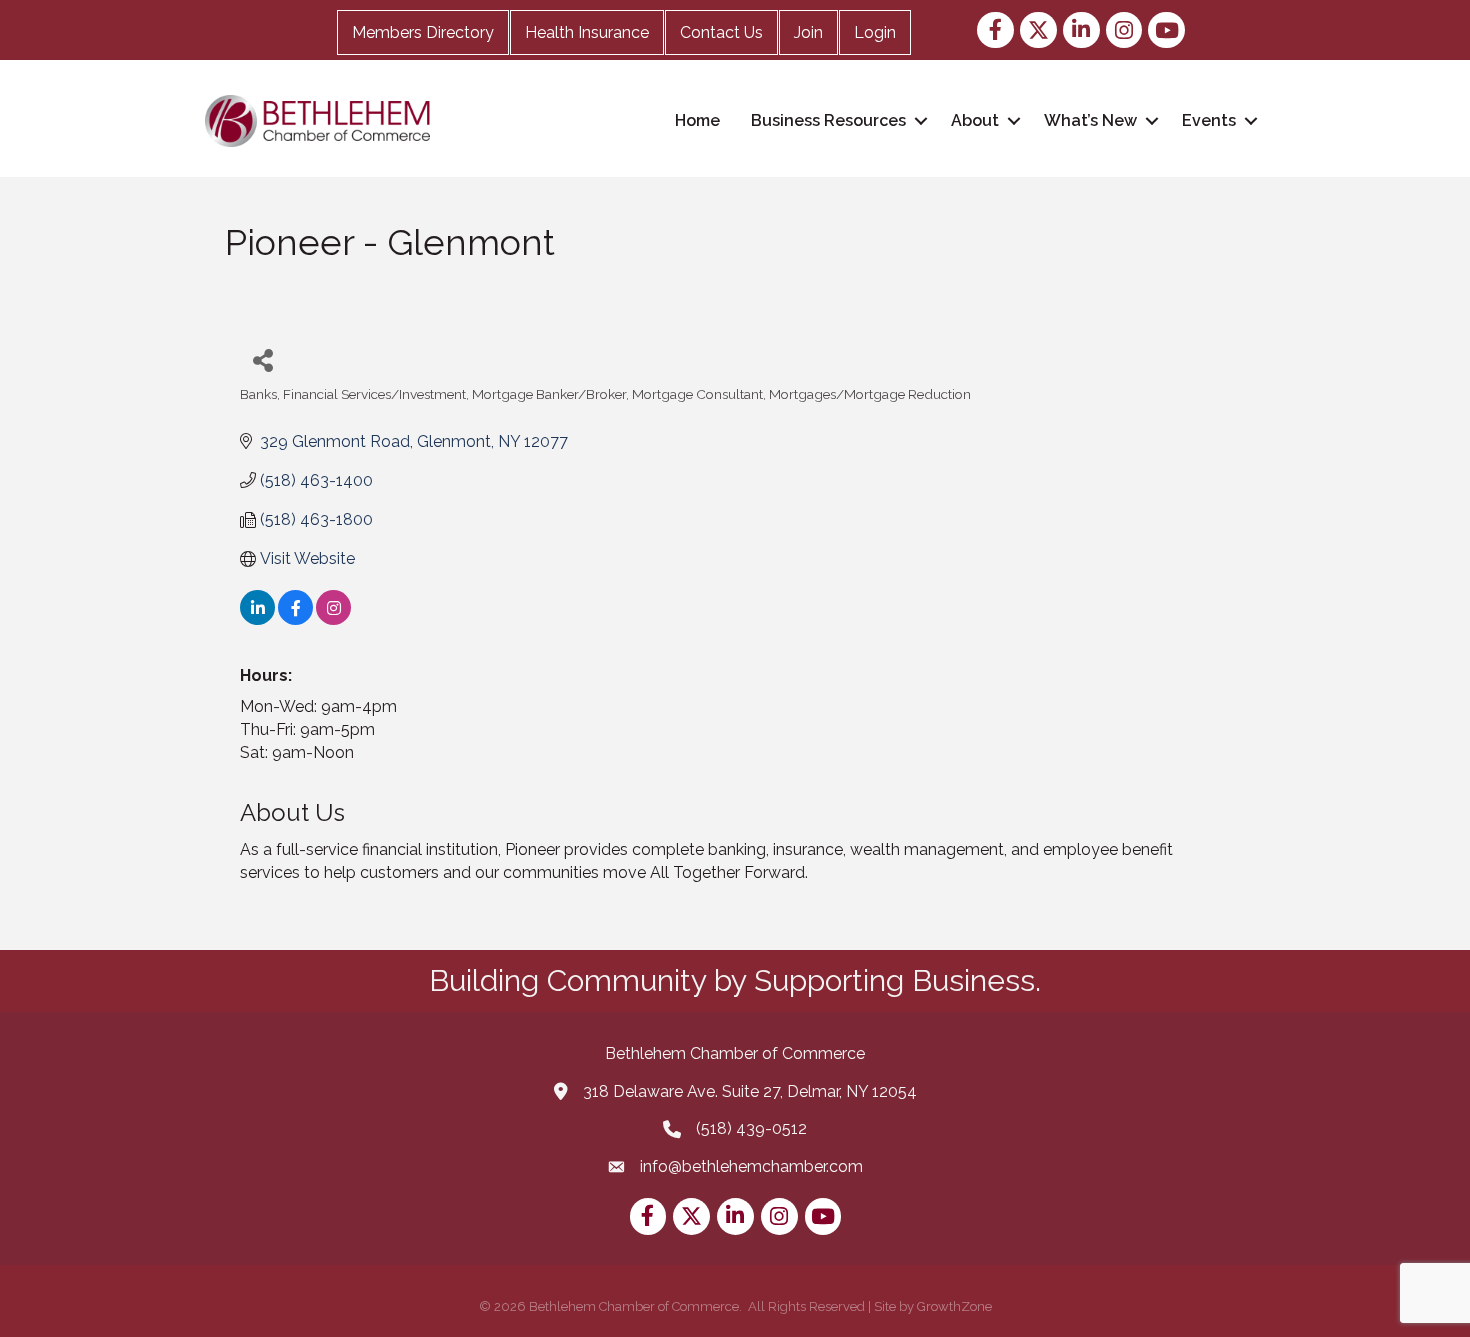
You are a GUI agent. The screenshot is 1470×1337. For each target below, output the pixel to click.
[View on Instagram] (333, 619)
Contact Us (721, 32)
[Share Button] (262, 359)
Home (697, 120)
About (975, 120)
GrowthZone (954, 1306)
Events (1209, 120)
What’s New (1090, 120)
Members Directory (423, 32)
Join (808, 32)
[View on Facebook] (295, 619)
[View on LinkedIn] (257, 619)
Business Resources (828, 120)
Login (875, 32)
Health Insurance (587, 32)
